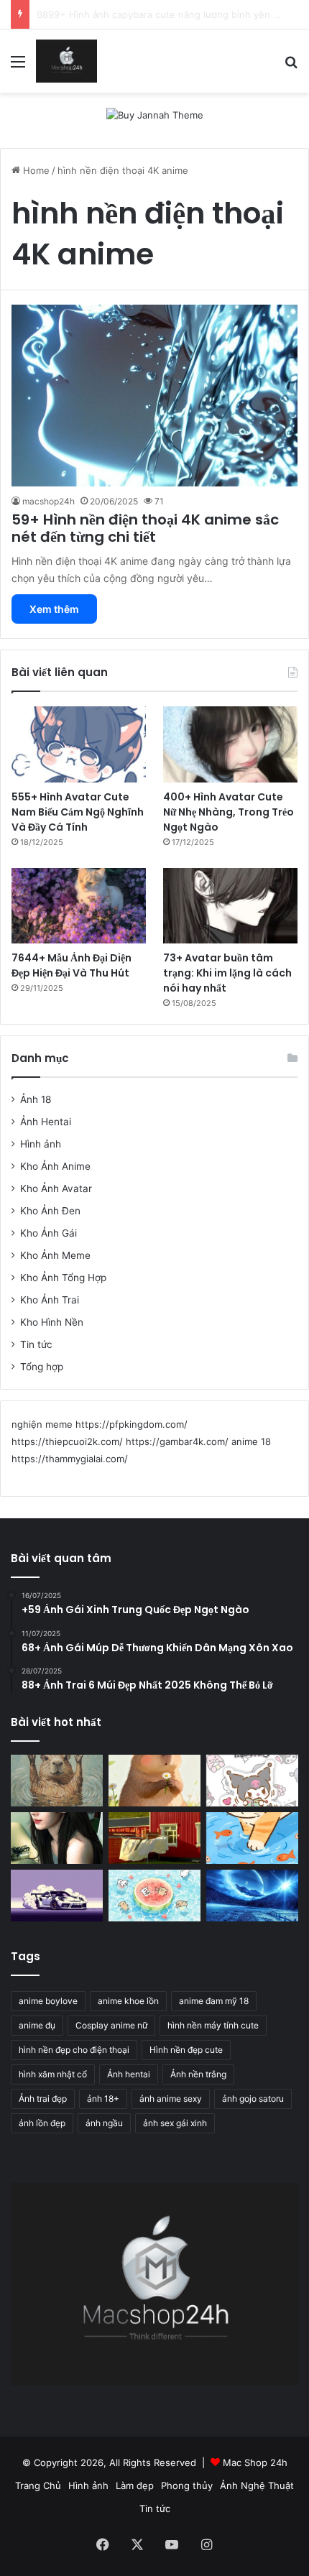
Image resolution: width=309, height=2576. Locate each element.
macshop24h (49, 501)
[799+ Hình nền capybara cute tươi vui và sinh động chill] (57, 1781)
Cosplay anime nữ (111, 2025)
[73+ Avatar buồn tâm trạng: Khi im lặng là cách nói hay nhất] (230, 906)
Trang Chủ (38, 2485)
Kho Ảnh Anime (55, 1166)
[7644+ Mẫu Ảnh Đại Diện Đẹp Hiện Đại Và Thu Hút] (79, 906)
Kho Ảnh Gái (49, 1233)
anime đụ (37, 2025)
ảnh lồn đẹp (42, 2123)
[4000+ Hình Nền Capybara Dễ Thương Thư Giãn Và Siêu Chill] (154, 1781)
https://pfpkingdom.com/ (132, 1424)
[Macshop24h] (66, 61)
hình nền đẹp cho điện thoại (74, 2050)
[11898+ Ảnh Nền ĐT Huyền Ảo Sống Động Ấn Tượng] (154, 1838)
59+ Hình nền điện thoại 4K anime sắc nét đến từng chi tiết (145, 528)
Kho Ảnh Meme (55, 1255)
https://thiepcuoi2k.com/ (67, 1441)
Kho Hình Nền (52, 1322)
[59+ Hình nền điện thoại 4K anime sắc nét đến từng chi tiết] (154, 396)
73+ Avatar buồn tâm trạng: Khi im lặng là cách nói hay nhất (227, 973)
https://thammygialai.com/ (70, 1459)
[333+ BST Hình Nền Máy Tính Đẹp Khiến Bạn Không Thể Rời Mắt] (252, 1896)
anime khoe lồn (128, 2001)
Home (35, 170)
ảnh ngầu (104, 2123)
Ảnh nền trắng (198, 2074)
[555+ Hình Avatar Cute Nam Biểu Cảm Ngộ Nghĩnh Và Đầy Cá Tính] (79, 744)
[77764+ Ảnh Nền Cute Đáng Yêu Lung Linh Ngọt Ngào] (252, 1838)
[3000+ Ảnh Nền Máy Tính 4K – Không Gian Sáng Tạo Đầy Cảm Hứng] (57, 1896)
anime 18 (251, 1441)
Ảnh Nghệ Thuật (257, 2485)
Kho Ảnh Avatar (56, 1188)
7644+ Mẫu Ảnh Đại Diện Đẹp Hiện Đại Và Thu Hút (72, 965)
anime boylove (48, 2001)
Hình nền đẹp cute (186, 2050)
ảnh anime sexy (171, 2099)
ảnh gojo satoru (253, 2099)
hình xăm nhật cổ (53, 2074)
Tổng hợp (42, 1367)
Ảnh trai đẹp (43, 2099)
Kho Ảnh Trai (50, 1300)
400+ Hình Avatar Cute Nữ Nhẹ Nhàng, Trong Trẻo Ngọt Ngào (229, 812)
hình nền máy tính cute (213, 2025)
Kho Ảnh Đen (50, 1211)
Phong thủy (187, 2485)
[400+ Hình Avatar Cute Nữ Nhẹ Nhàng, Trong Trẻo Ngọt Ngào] (230, 744)
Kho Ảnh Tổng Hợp (63, 1278)
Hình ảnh (41, 1144)
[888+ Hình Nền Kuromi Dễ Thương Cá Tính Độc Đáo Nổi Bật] (252, 1781)
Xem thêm (54, 609)
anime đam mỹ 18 (214, 2001)
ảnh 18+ (103, 2099)
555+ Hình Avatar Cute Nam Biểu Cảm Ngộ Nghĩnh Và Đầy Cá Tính (78, 812)
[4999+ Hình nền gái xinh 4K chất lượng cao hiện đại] (57, 1838)
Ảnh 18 (36, 1099)
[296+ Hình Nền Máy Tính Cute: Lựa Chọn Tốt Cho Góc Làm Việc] (154, 1896)
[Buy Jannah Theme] (155, 114)
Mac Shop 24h (255, 2462)
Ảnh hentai (129, 2074)
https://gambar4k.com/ (177, 1441)
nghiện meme (42, 1424)
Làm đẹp (135, 2485)
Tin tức (36, 1344)
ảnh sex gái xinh (175, 2123)
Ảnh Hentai (46, 1122)
